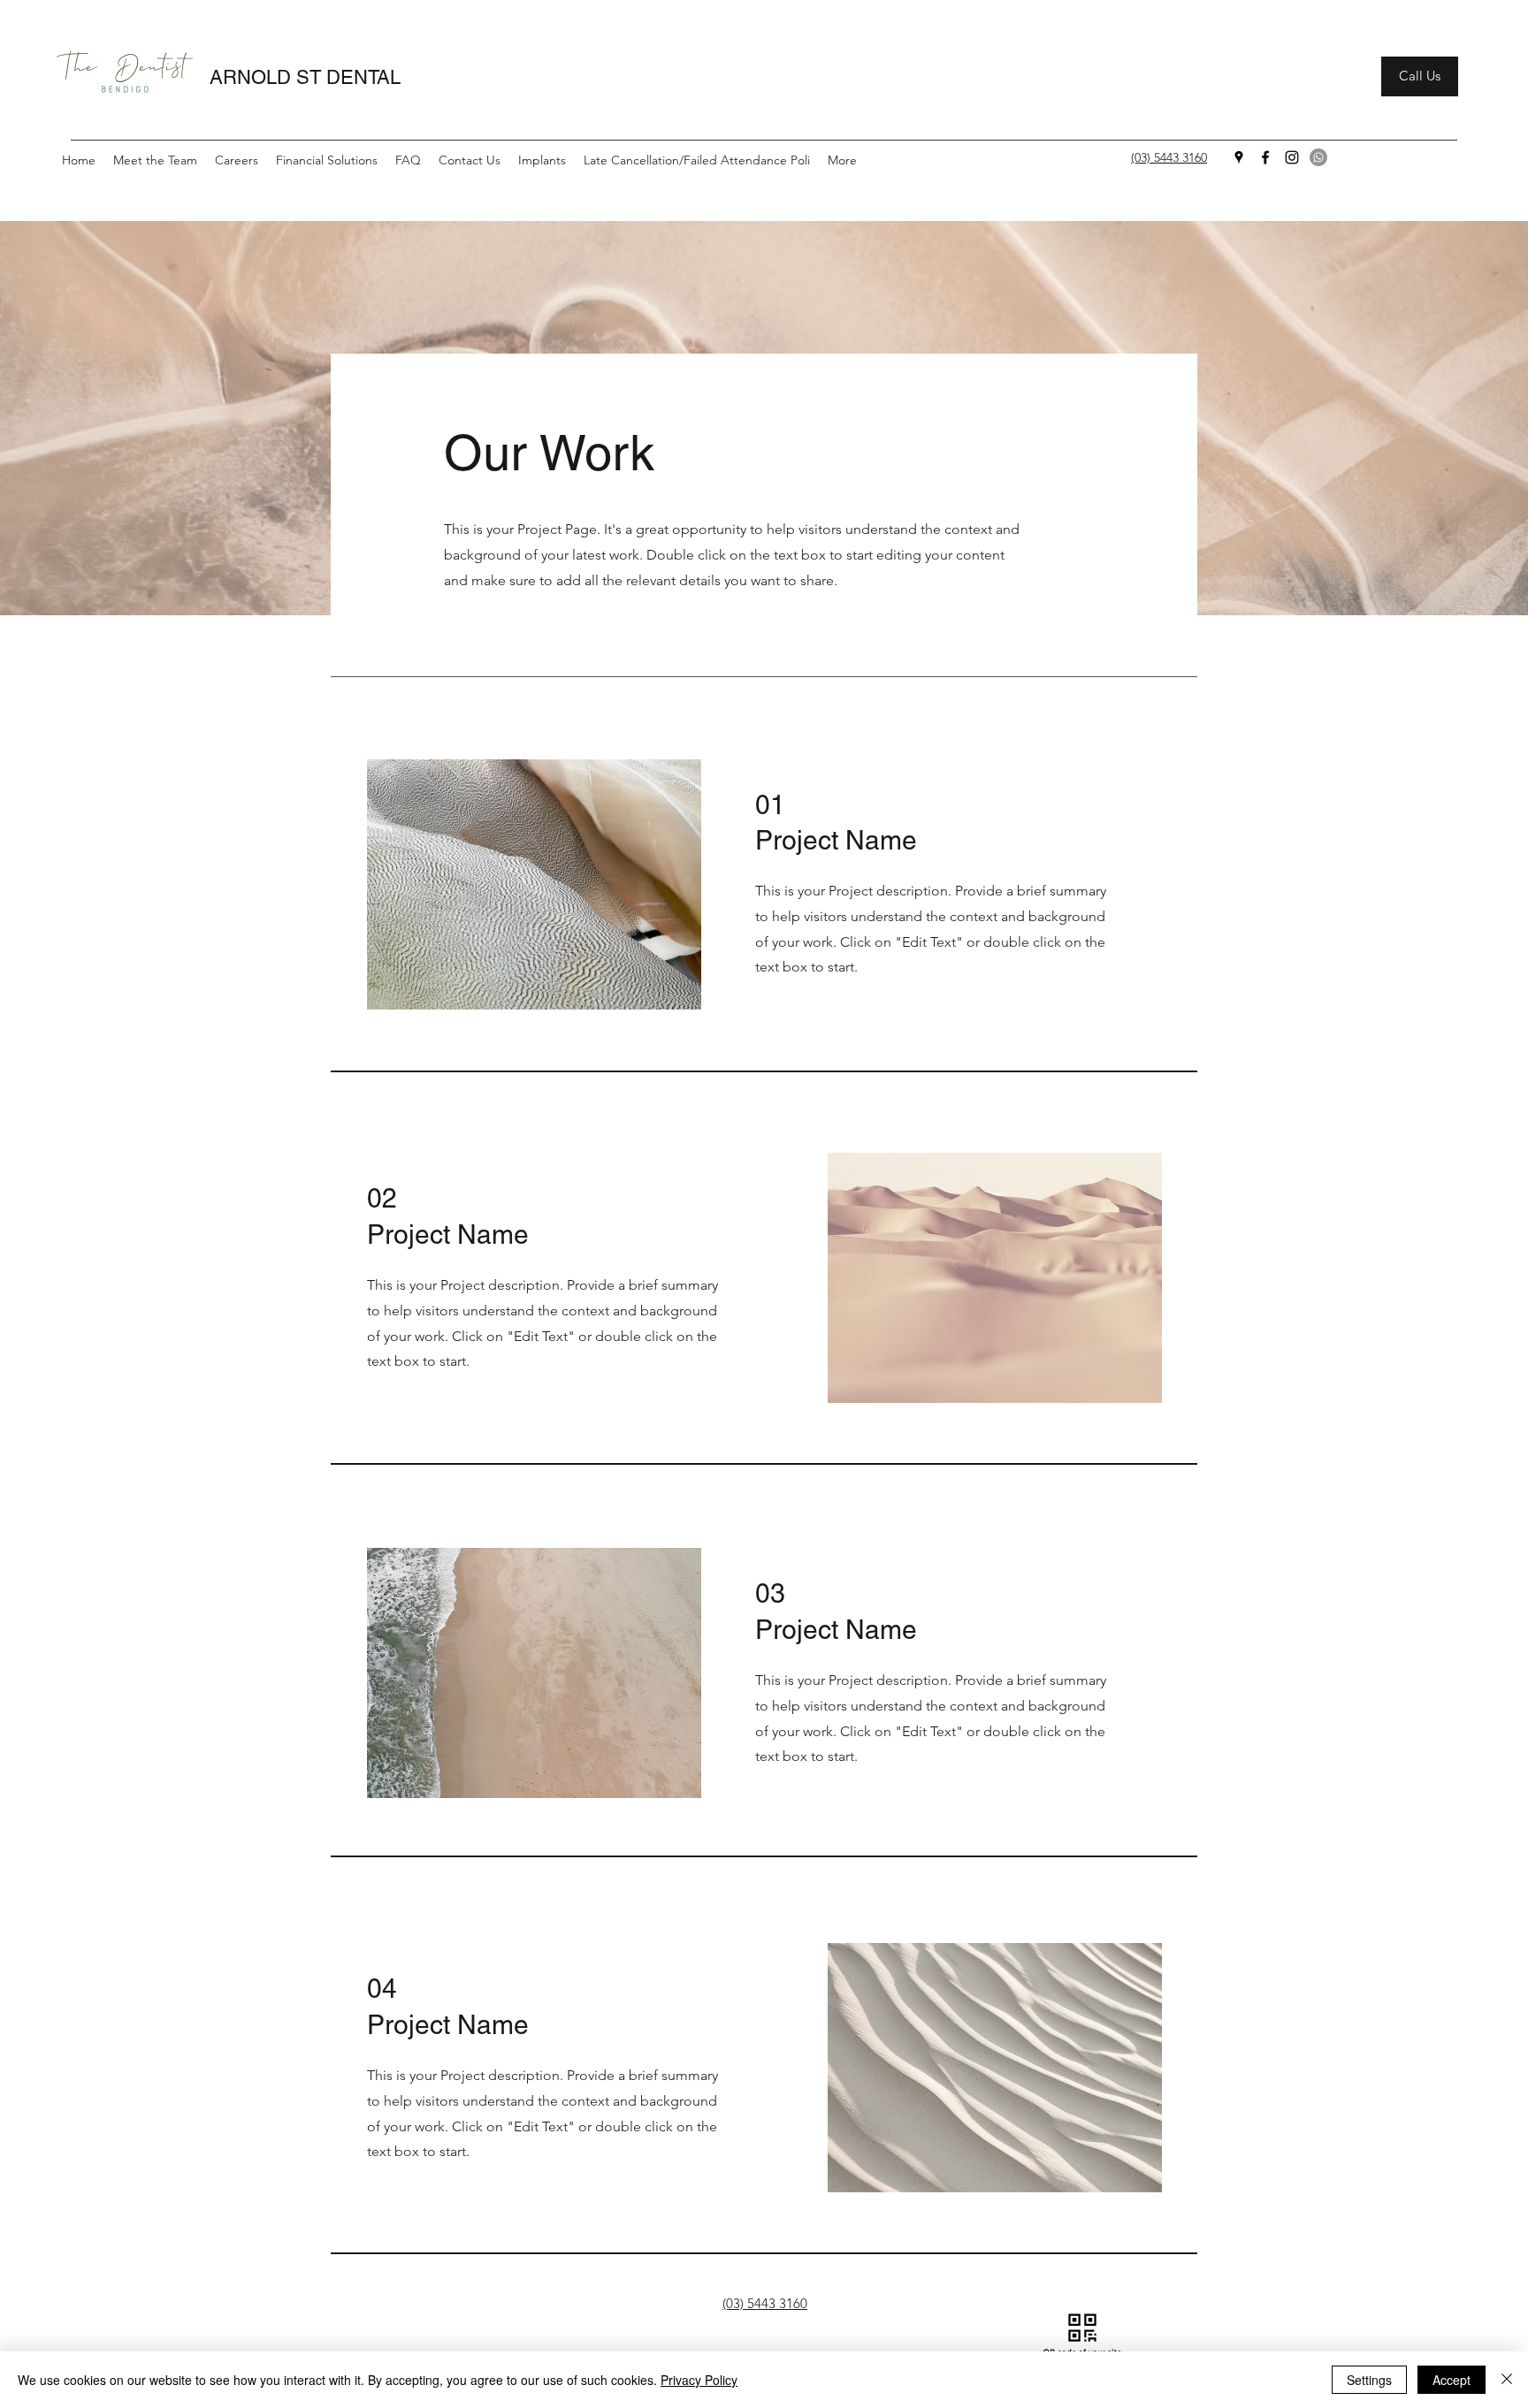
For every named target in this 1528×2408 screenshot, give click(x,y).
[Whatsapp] (1318, 157)
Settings (1369, 2380)
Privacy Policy (699, 2380)
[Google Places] (1239, 157)
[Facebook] (1265, 157)
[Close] (1507, 2380)
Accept (1452, 2380)
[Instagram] (1292, 157)
